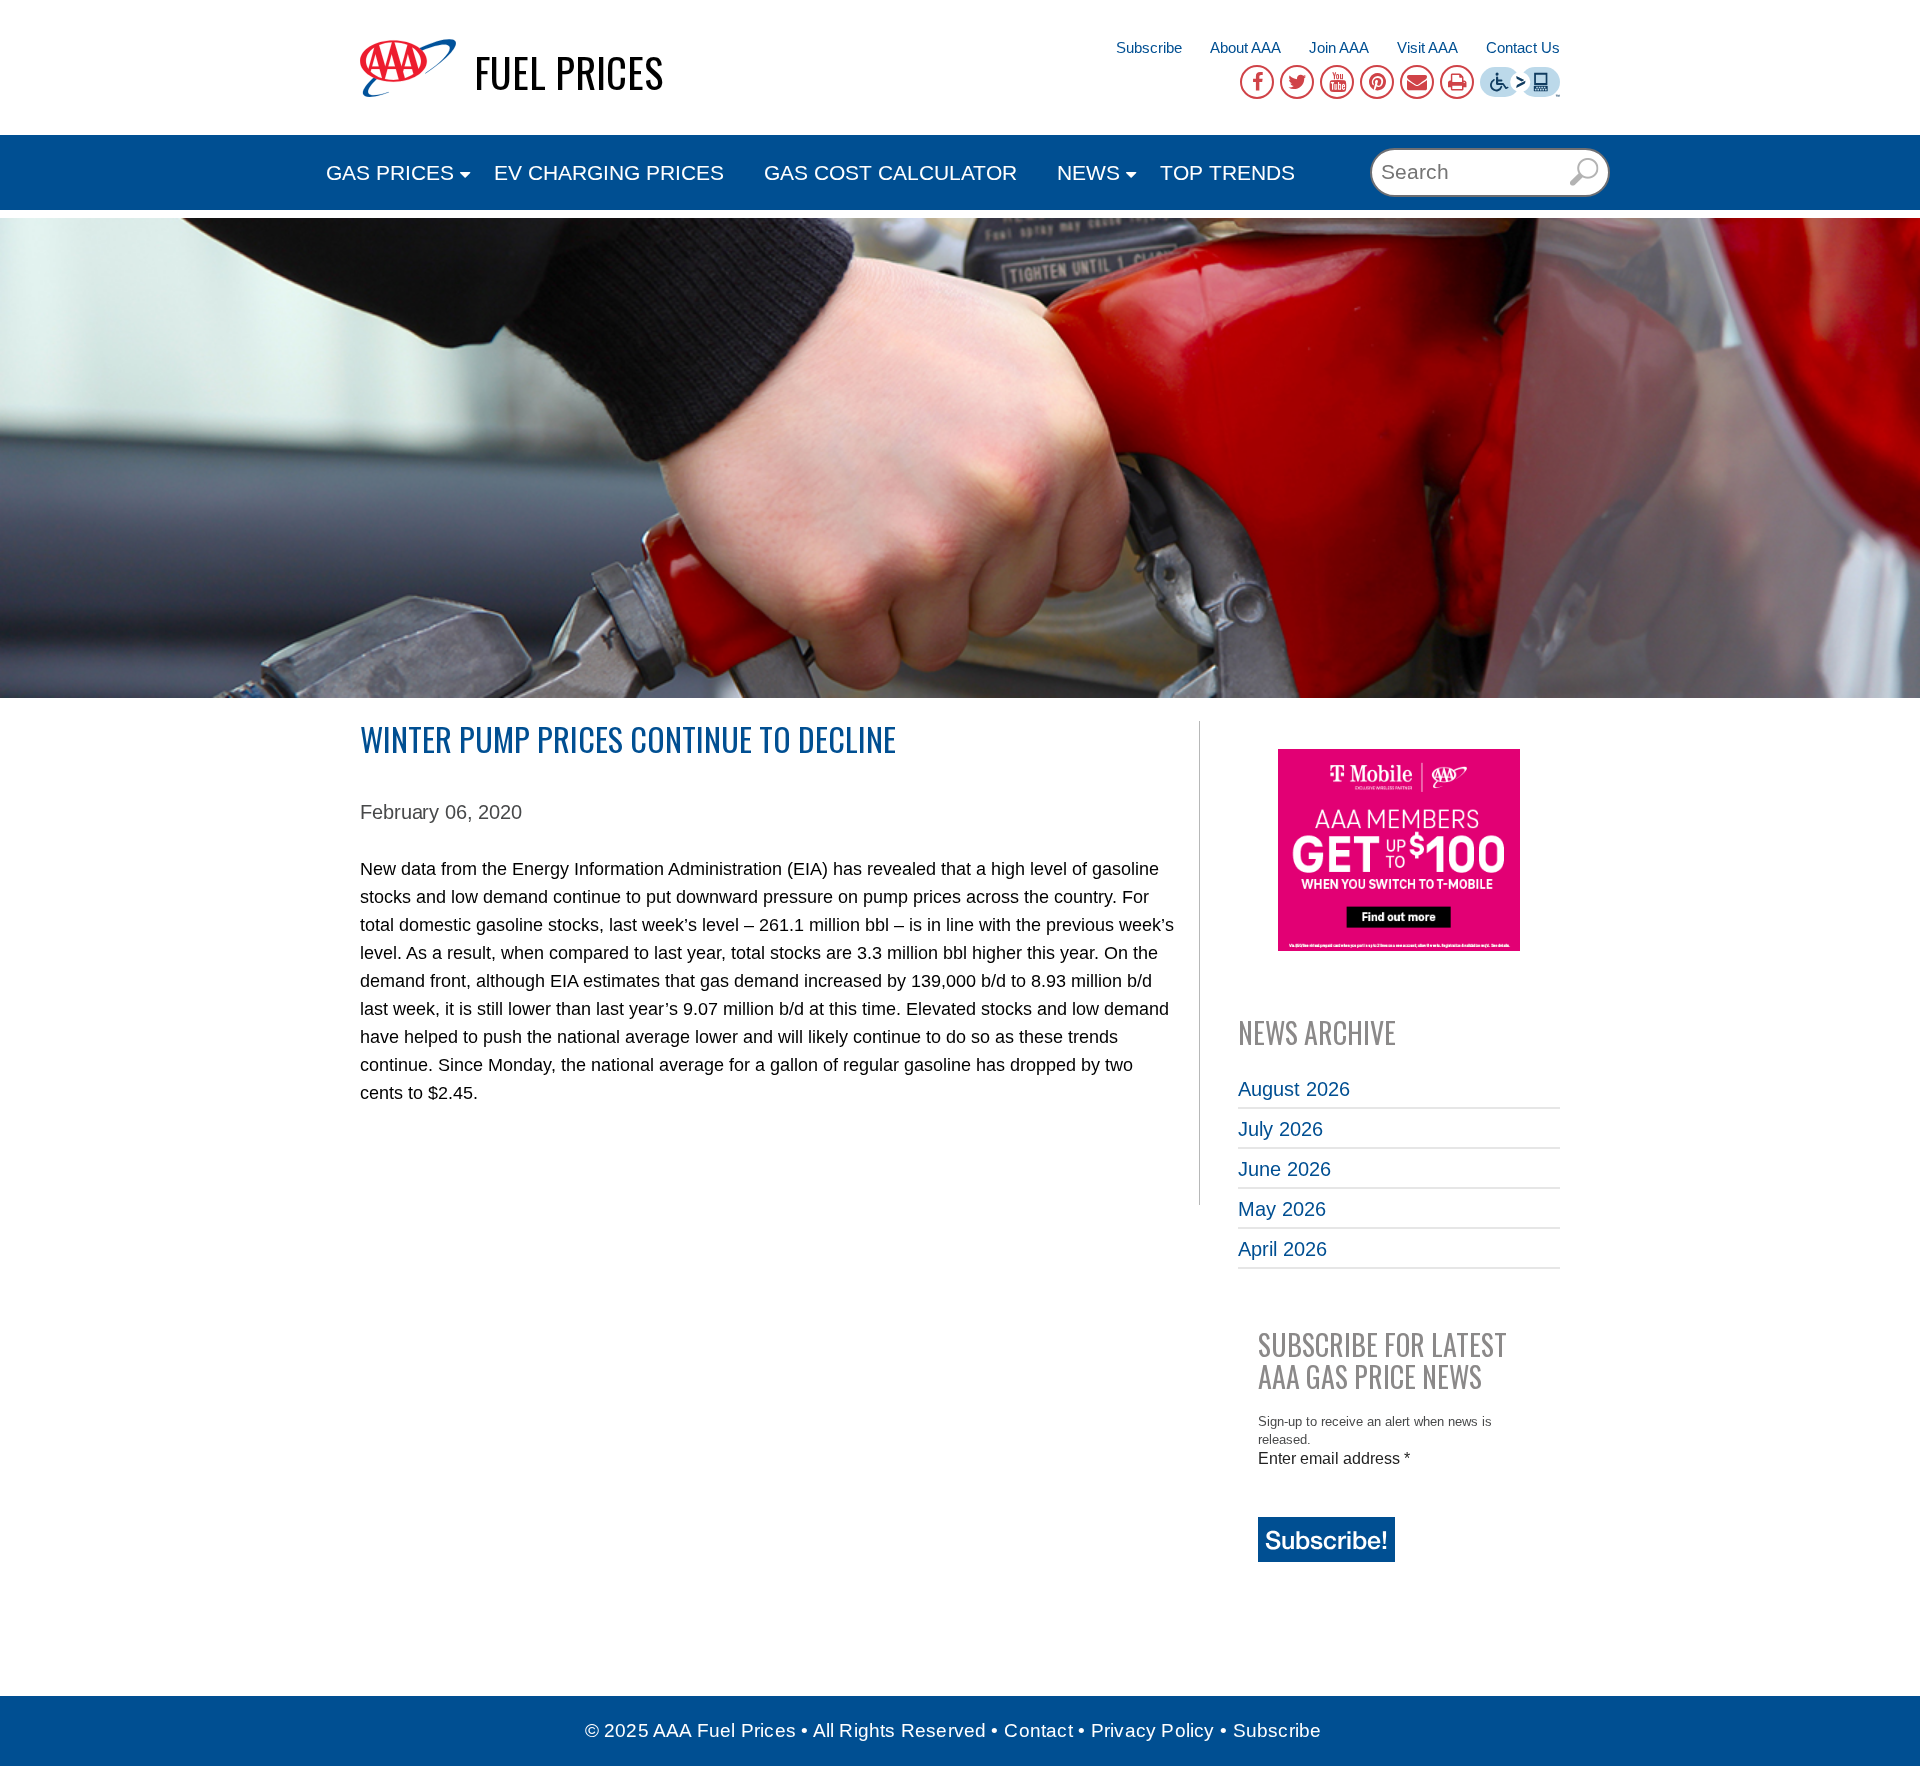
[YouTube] (1337, 82)
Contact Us (1523, 47)
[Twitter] (1297, 82)
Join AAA (1339, 47)
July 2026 (1280, 1129)
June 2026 (1284, 1169)
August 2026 (1294, 1089)
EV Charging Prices (609, 172)
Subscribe (1149, 47)
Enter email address (1334, 1458)
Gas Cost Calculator (890, 172)
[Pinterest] (1377, 82)
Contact (1038, 1730)
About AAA (1245, 47)
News (1088, 172)
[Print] (1457, 82)
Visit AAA (1427, 47)
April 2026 (1282, 1249)
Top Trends (1227, 172)
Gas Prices (390, 172)
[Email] (1417, 82)
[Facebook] (1257, 82)
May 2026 (1282, 1209)
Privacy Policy (1153, 1730)
